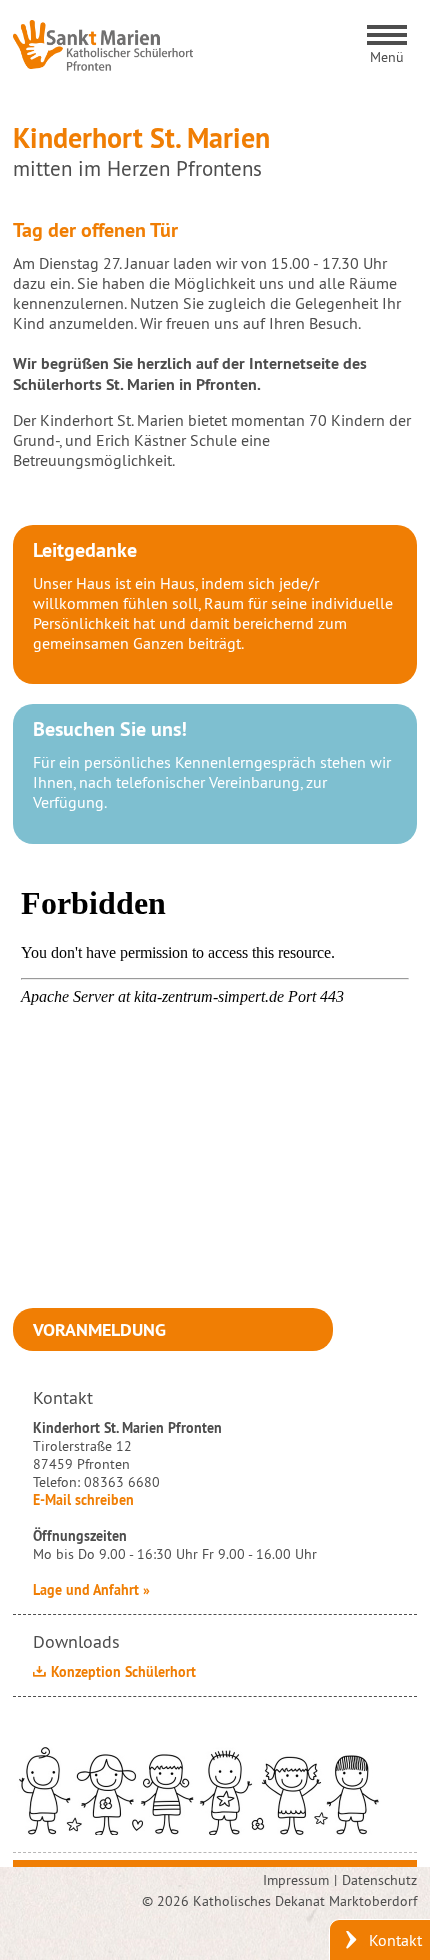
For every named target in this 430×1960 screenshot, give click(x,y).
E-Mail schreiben (83, 1500)
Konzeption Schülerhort (123, 1672)
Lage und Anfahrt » (91, 1590)
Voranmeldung (99, 1329)
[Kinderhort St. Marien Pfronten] (103, 45)
